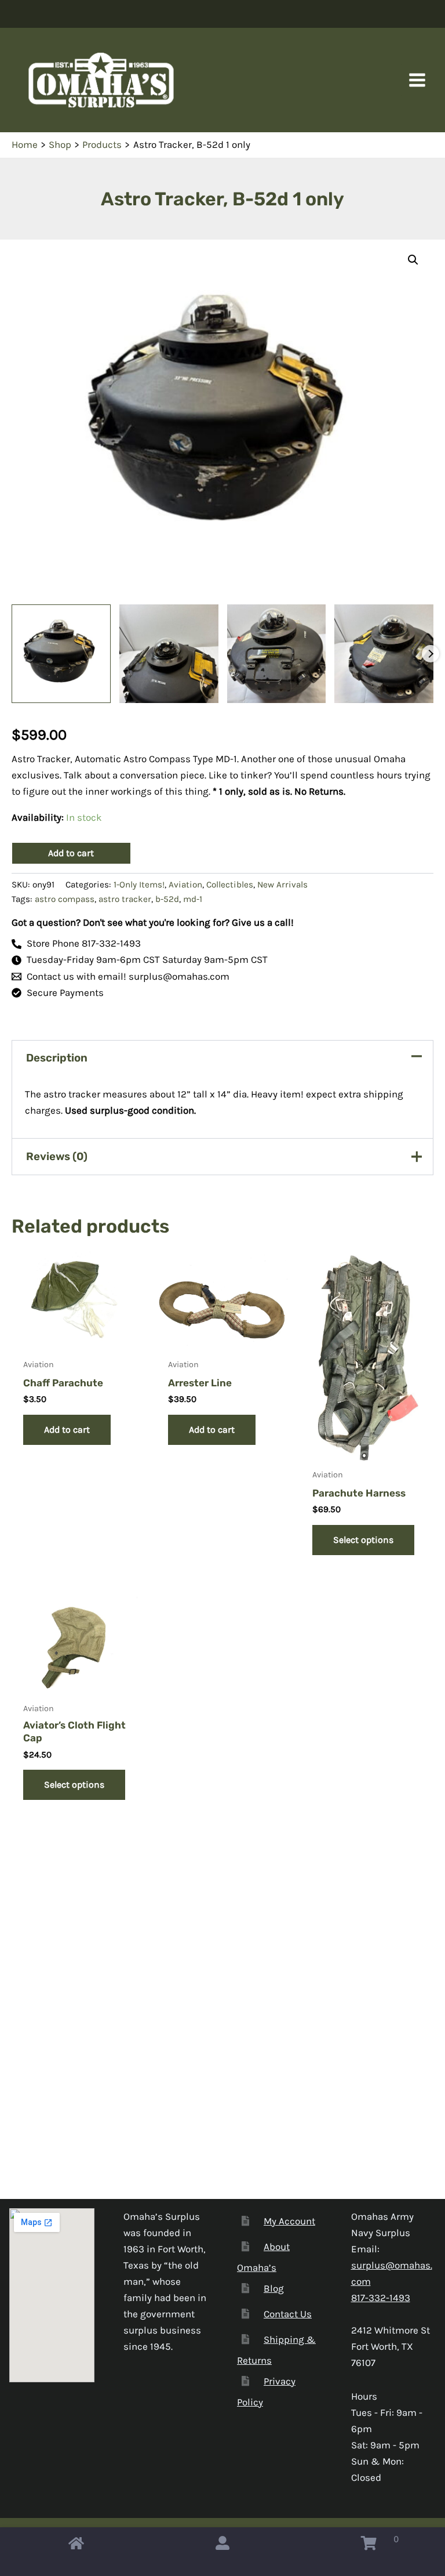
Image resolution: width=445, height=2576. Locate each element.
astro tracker (125, 899)
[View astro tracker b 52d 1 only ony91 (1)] (61, 654)
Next (431, 654)
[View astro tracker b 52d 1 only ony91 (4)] (384, 654)
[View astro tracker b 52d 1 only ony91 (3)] (277, 654)
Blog (274, 2288)
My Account (289, 2221)
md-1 (193, 899)
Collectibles (230, 885)
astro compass (65, 899)
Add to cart (71, 853)
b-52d (167, 899)
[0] (369, 2546)
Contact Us (288, 2314)
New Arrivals (282, 885)
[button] (413, 260)
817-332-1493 (381, 2298)
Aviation (185, 885)
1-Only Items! (139, 885)
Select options (363, 1540)
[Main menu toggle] (417, 80)
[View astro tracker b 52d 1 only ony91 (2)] (169, 654)
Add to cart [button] (67, 1430)
